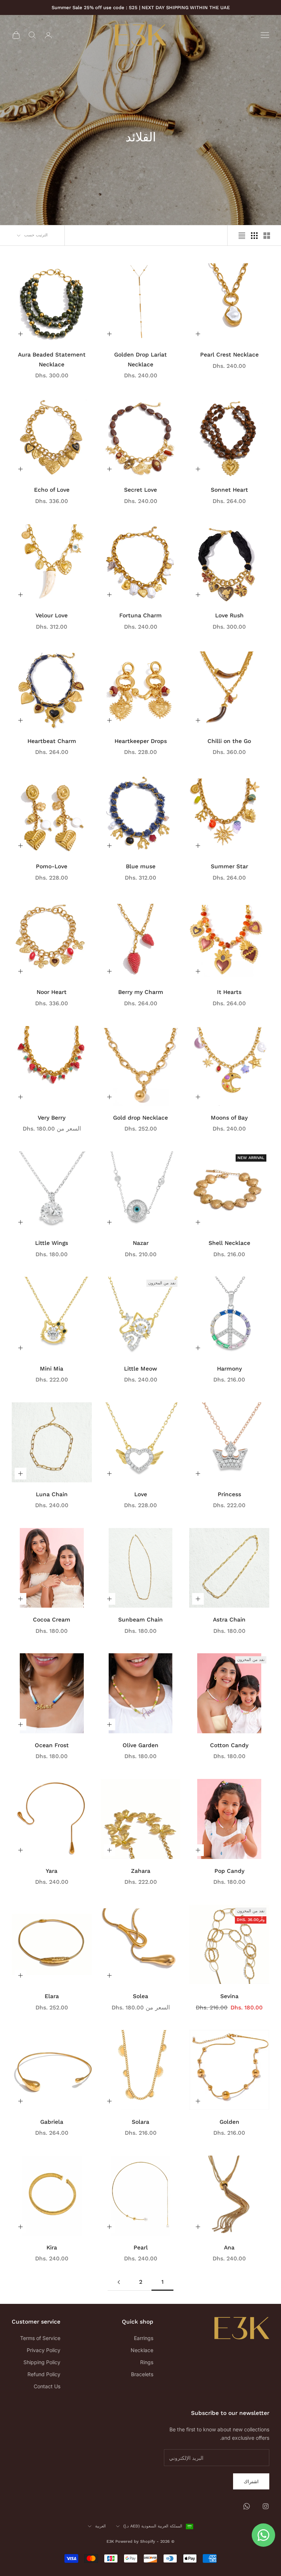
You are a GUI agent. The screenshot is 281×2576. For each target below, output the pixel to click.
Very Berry (52, 1118)
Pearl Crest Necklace (229, 355)
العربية (100, 2526)
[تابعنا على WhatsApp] (247, 2506)
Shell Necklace (229, 1243)
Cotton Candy (229, 1745)
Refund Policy (44, 2374)
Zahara (141, 1871)
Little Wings (52, 1243)
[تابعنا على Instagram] (266, 2506)
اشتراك (251, 2481)
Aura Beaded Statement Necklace (52, 359)
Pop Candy (229, 1871)
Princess (229, 1494)
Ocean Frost (52, 1745)
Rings (147, 2362)
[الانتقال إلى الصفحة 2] (119, 2282)
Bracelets (142, 2374)
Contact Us (47, 2386)
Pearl (141, 2247)
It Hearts (229, 992)
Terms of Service (40, 2338)
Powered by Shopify (135, 2541)
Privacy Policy (44, 2350)
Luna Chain (52, 1494)
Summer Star (229, 866)
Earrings (144, 2338)
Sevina (229, 1996)
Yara (52, 1871)
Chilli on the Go (229, 741)
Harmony (229, 1369)
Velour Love (52, 615)
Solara (140, 2122)
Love (141, 1494)
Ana (229, 2247)
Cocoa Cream (52, 1619)
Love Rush (229, 615)
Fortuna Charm (140, 615)
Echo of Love (52, 490)
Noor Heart (52, 992)
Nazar (141, 1243)
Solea (140, 1996)
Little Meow (140, 1369)
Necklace (142, 2350)
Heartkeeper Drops (141, 741)
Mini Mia (52, 1369)
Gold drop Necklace (140, 1118)
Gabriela (52, 2122)
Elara (52, 1996)
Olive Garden (140, 1745)
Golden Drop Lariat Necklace (140, 359)
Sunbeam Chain (140, 1619)
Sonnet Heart (229, 490)
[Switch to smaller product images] (254, 236)
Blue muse (141, 866)
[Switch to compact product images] (242, 236)
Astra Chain (229, 1619)
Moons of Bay (229, 1118)
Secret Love (140, 490)
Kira (52, 2247)
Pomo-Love (52, 866)
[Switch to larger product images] (267, 236)
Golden (229, 2122)
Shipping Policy (42, 2362)
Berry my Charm (141, 992)
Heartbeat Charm (52, 741)
